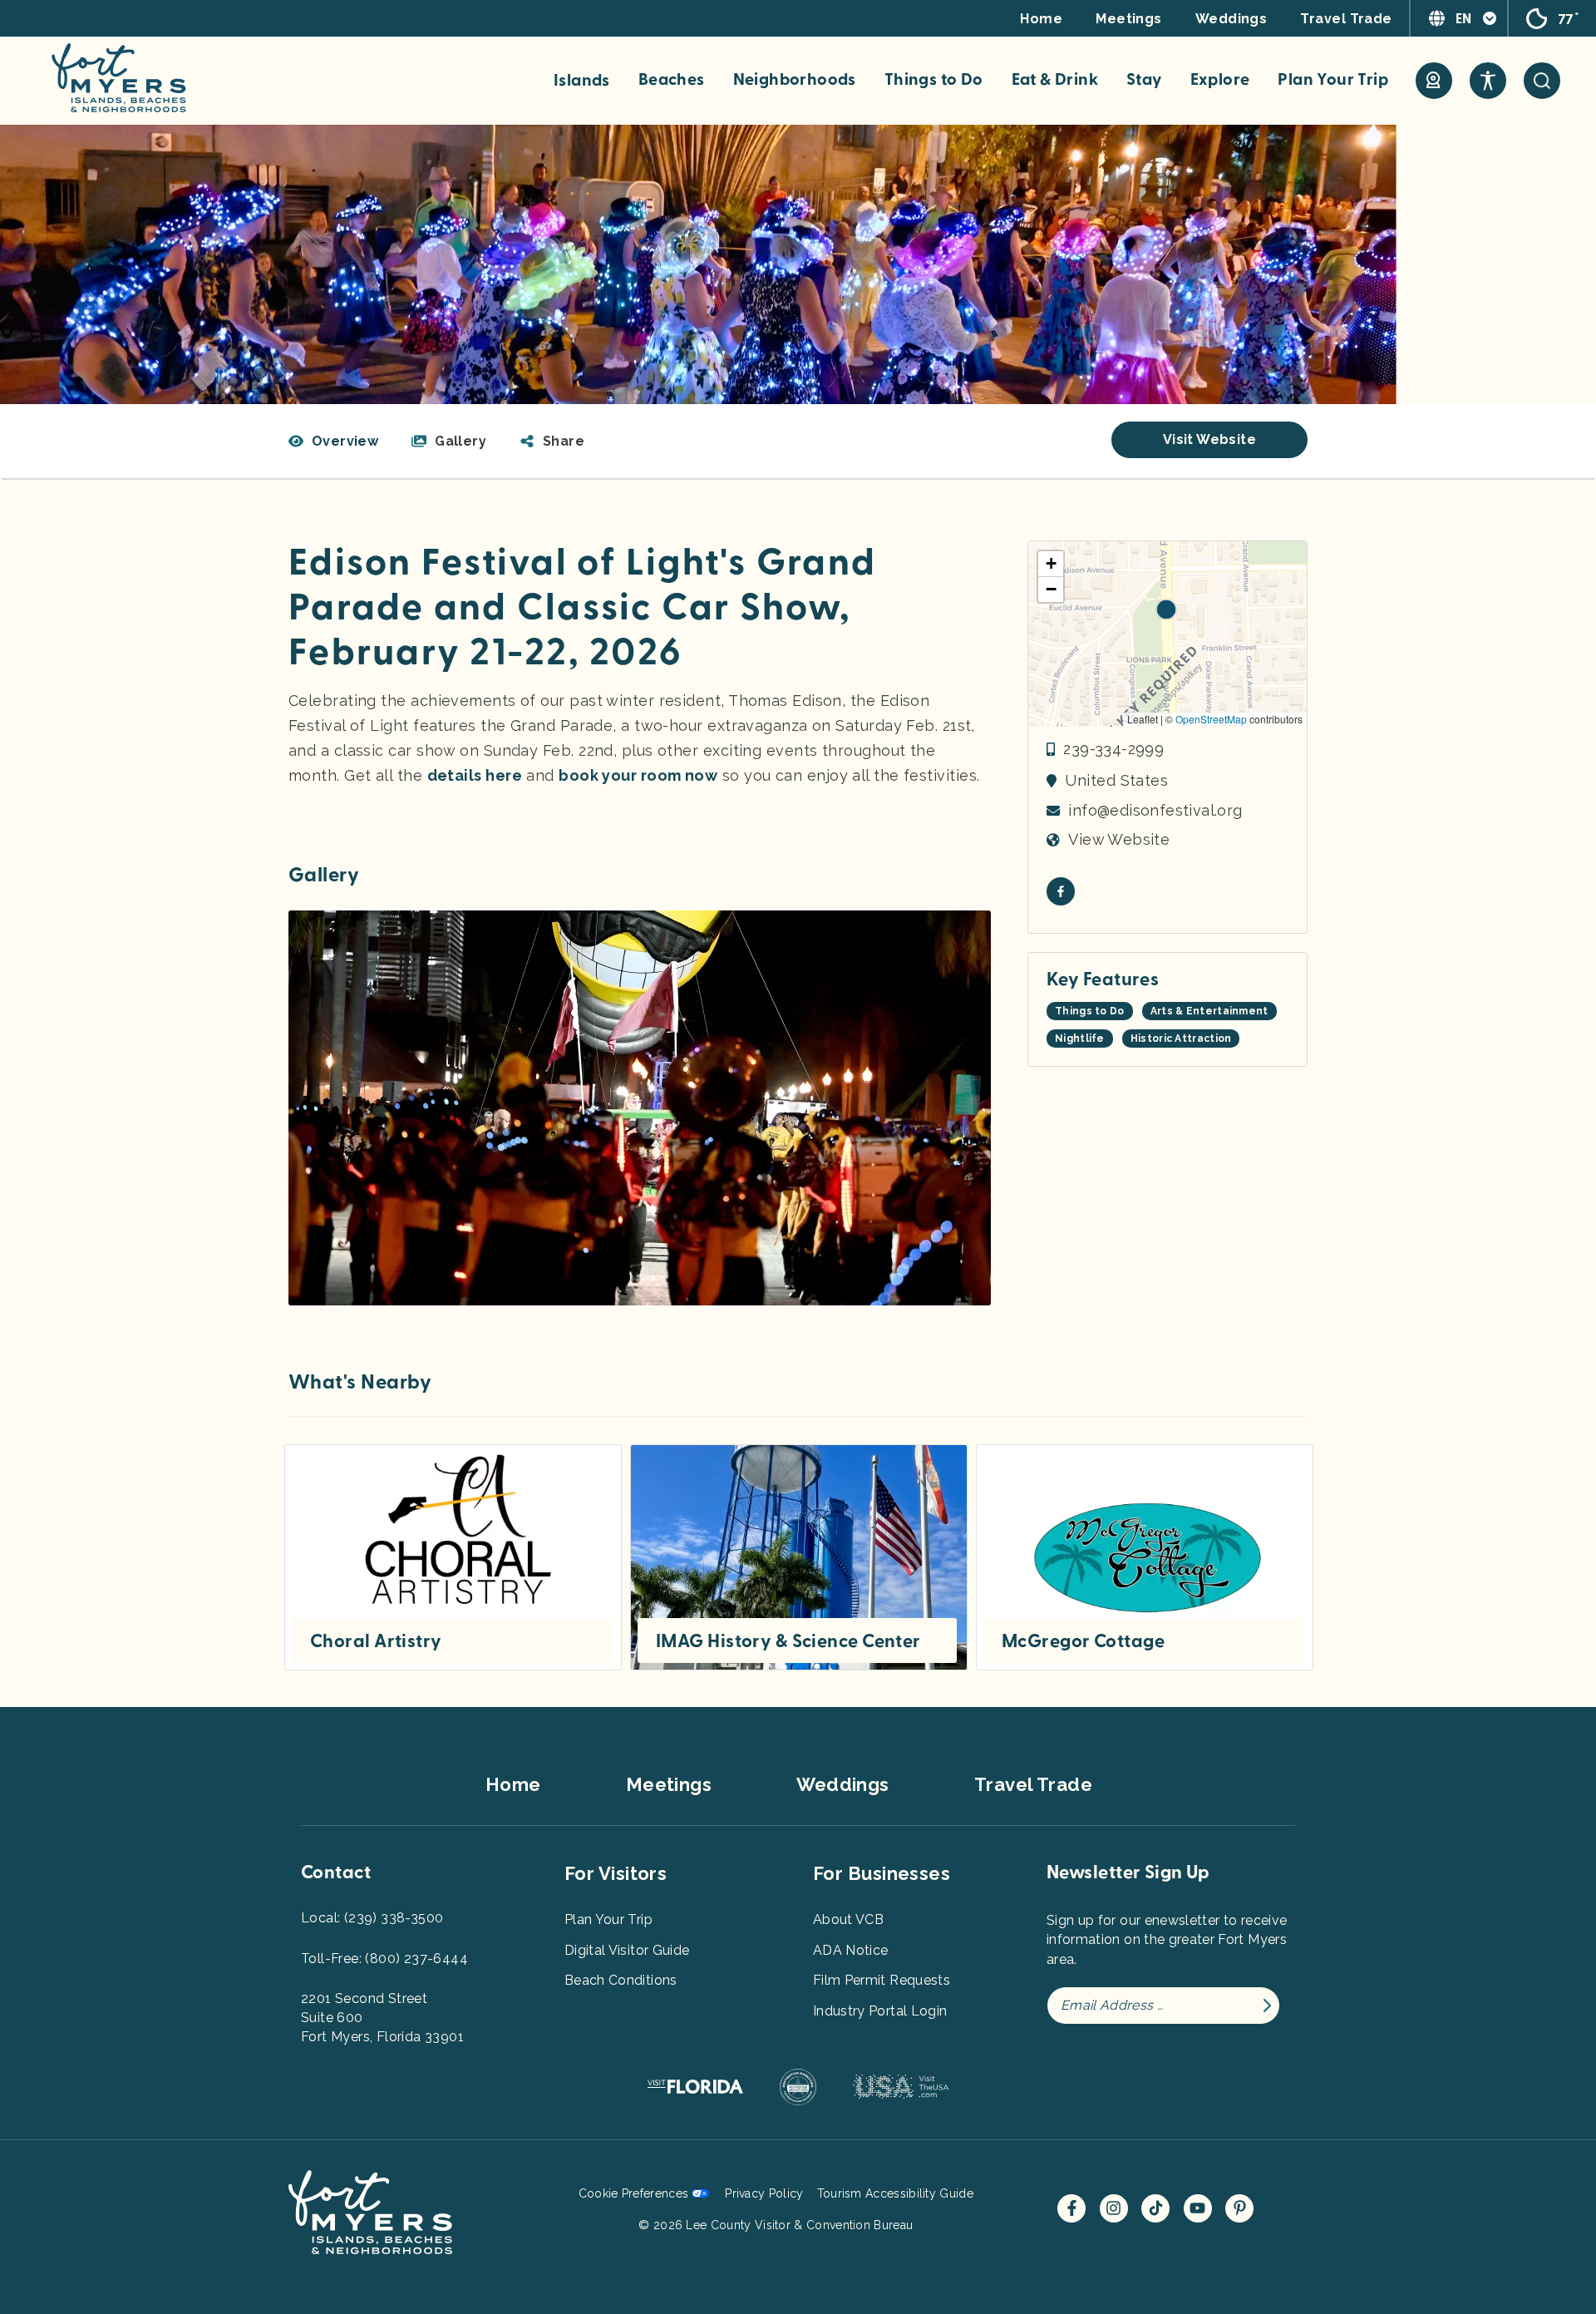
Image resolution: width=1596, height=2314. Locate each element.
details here (475, 775)
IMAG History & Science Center (788, 1641)
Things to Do (934, 80)
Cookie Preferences (634, 2193)
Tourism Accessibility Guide (895, 2193)
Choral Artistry (376, 1641)
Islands (582, 81)
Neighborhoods (795, 80)
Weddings (1231, 19)
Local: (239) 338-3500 (372, 1918)
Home (1041, 19)
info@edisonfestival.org (1155, 810)
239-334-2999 (1113, 749)
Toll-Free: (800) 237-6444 (384, 1959)
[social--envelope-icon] (1061, 891)
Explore (1220, 80)
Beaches (672, 80)
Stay (1144, 80)
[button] (552, 442)
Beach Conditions (621, 1980)
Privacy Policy (764, 2193)
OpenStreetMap (1211, 719)
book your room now (638, 775)
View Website (1119, 839)
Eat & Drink (1055, 80)
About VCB (848, 1919)
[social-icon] (1434, 81)
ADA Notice (851, 1950)
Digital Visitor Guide (627, 1950)
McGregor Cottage (1083, 1641)
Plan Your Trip (1333, 80)
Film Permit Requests (882, 1980)
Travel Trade (1346, 19)
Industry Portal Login (880, 2011)
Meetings (1129, 19)
